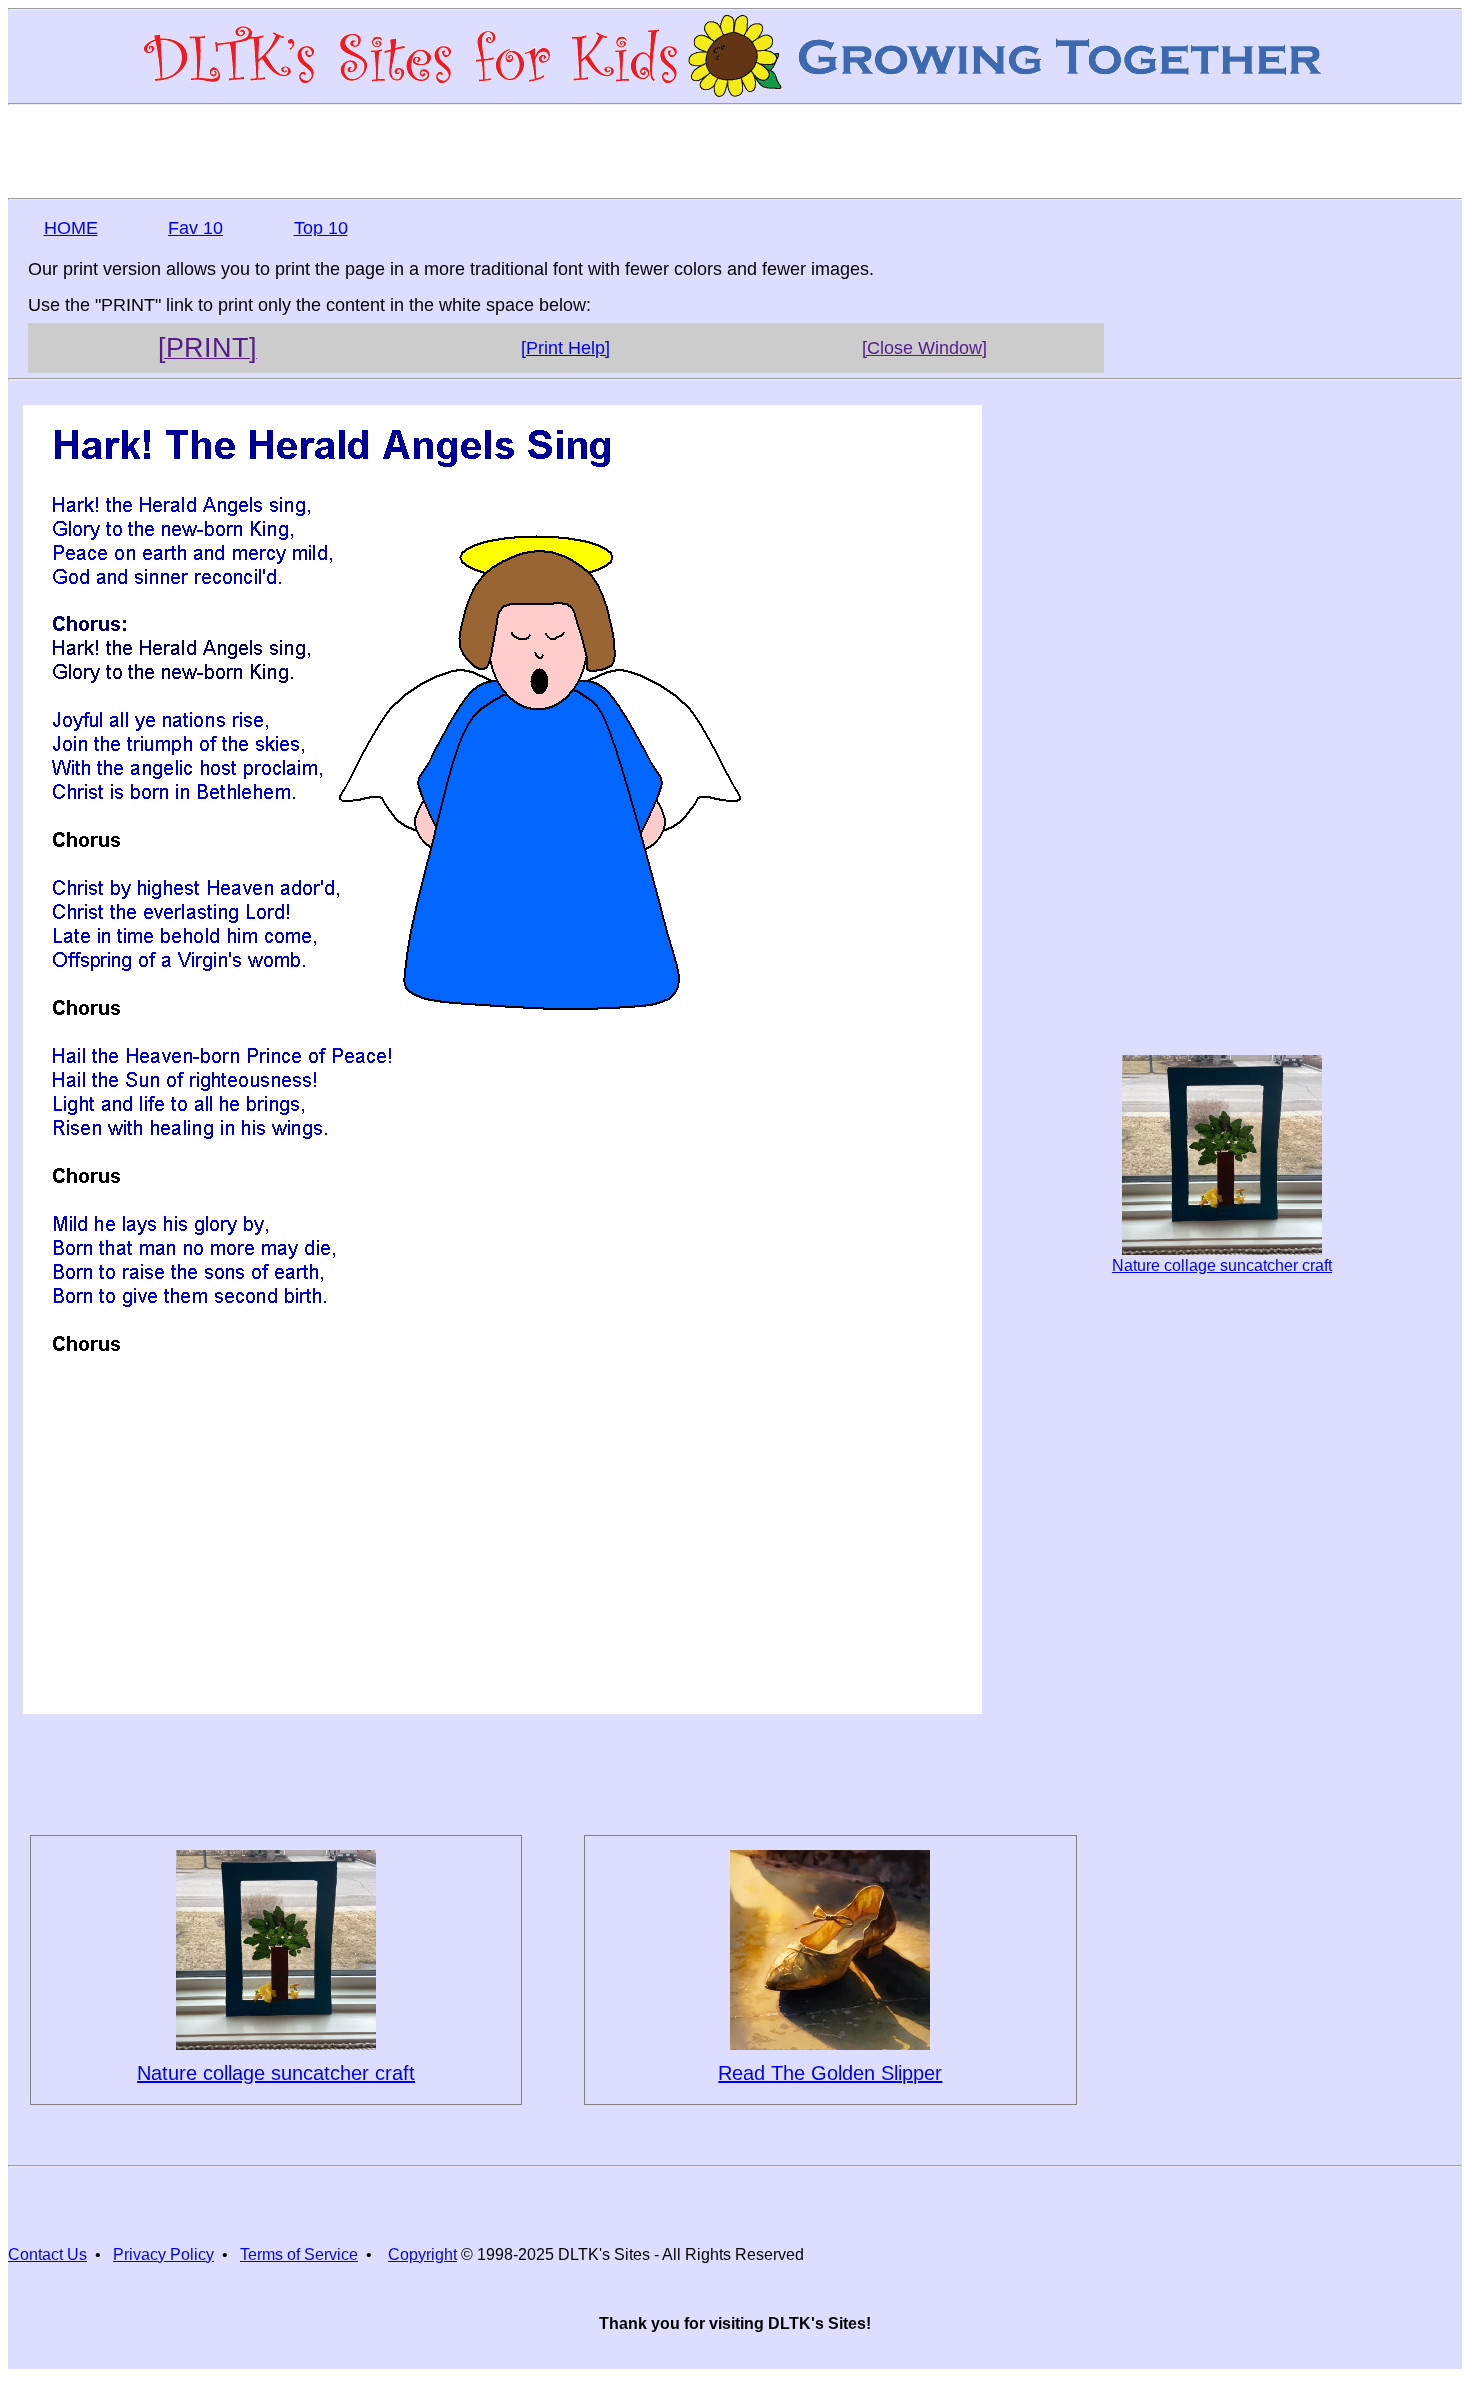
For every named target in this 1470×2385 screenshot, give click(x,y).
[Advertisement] (735, 150)
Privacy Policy (163, 2254)
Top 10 (321, 228)
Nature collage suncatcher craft (1222, 1265)
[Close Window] (924, 348)
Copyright (422, 2254)
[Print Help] (565, 348)
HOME (71, 228)
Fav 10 (195, 228)
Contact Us (47, 2254)
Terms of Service (299, 2254)
